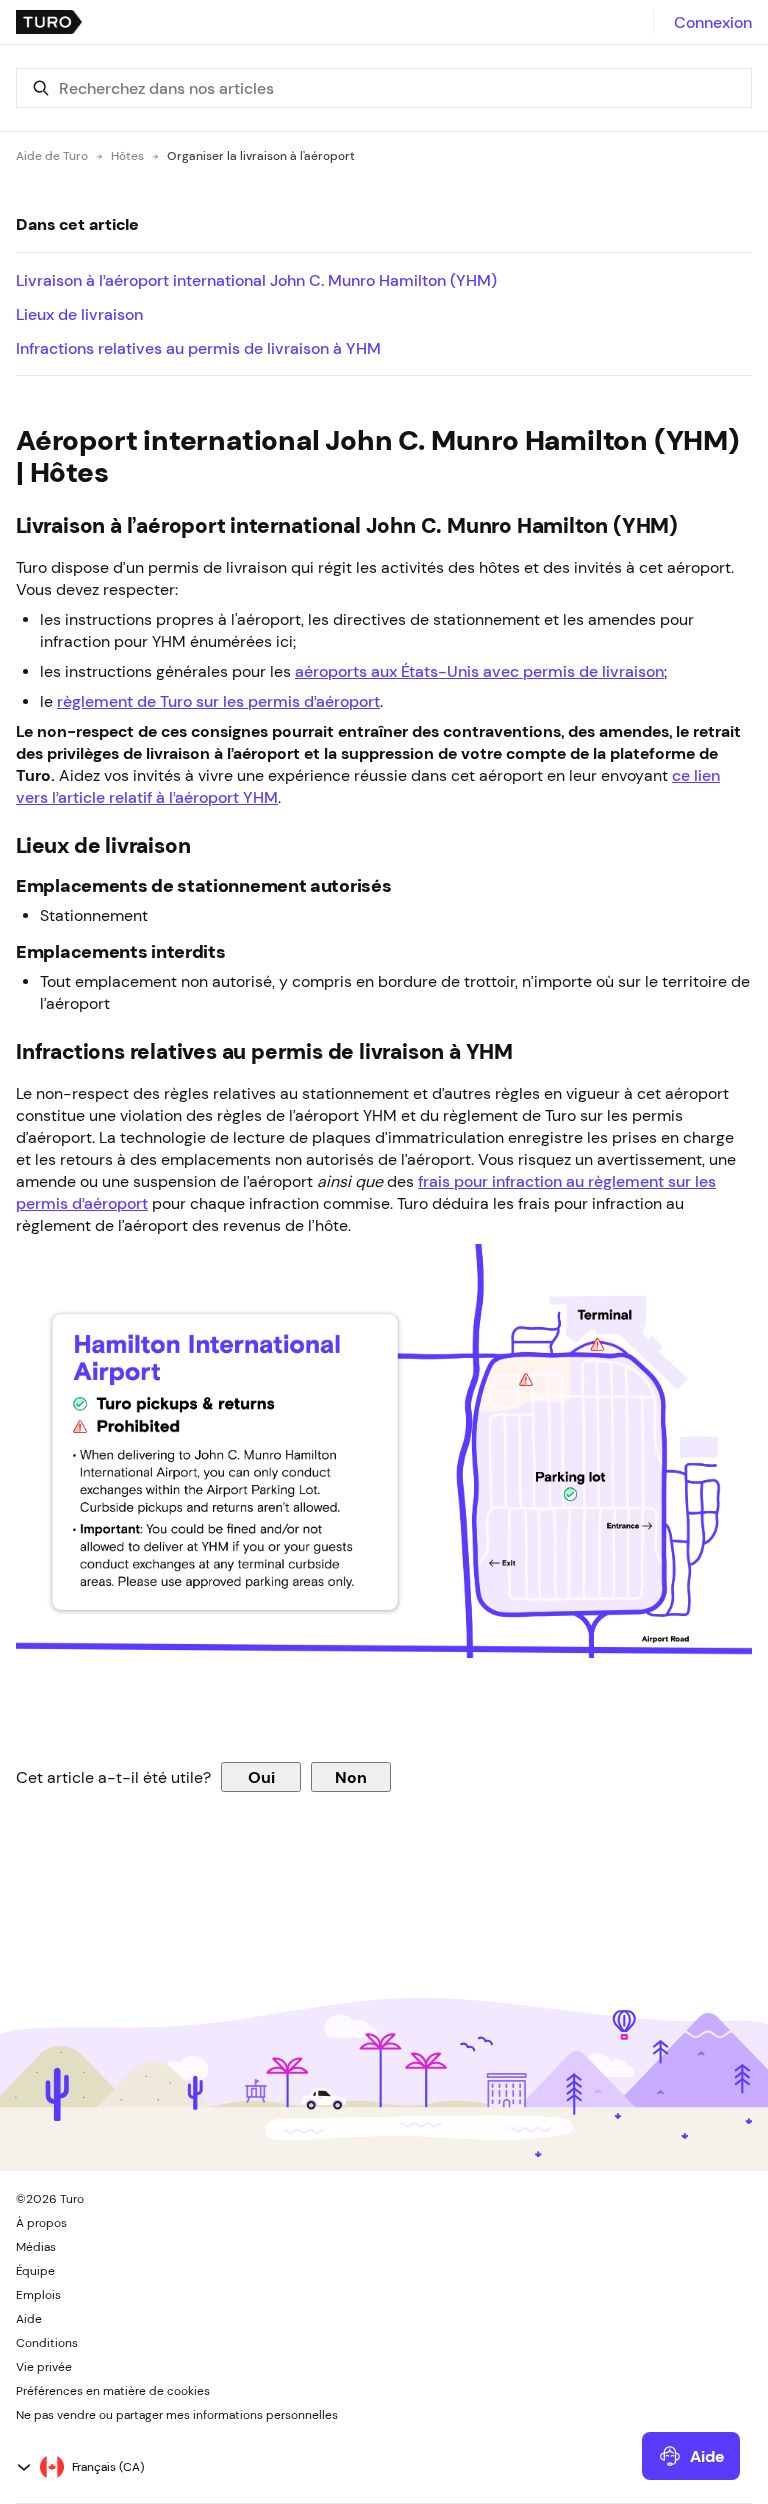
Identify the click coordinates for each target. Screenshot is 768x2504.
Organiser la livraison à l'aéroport (261, 156)
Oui (261, 1777)
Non (351, 1777)
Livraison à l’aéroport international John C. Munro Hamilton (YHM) (256, 280)
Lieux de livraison (79, 314)
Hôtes (127, 156)
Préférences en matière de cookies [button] (113, 2391)
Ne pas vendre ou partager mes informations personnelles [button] (177, 2415)
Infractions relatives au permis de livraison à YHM (198, 348)
